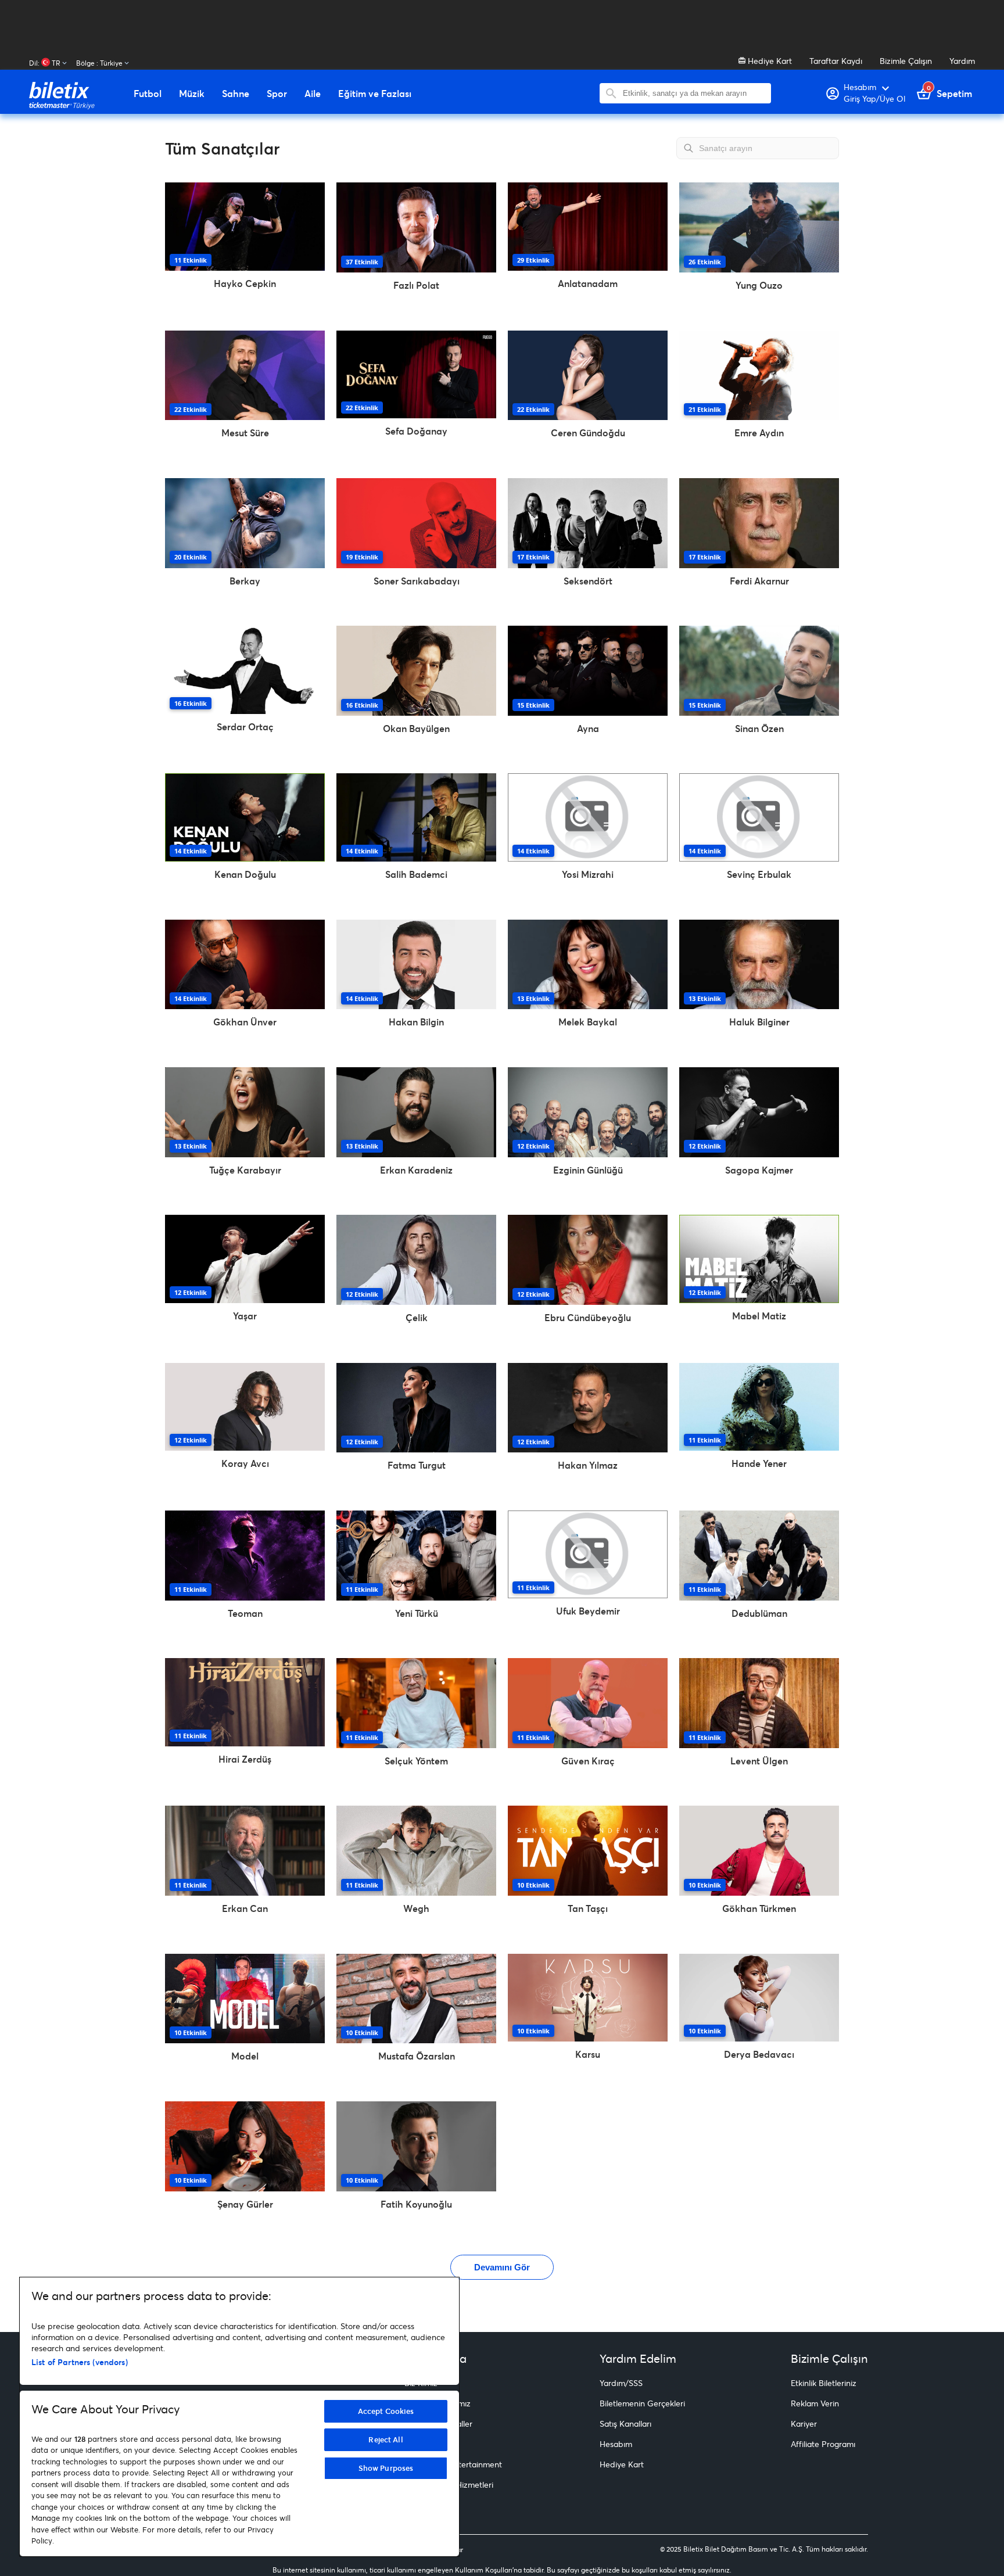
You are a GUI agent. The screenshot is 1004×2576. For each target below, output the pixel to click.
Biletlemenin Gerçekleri (642, 2403)
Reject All (386, 2439)
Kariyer (804, 2423)
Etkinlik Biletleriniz (824, 2383)
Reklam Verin (815, 2403)
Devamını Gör (502, 2267)
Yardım (962, 61)
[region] (239, 2417)
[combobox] (694, 93)
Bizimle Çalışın (906, 61)
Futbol (148, 94)
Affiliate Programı (823, 2444)
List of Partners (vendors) (80, 2362)
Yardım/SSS (621, 2383)
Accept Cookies (386, 2411)
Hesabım (616, 2444)
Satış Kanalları (625, 2423)
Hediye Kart (769, 61)
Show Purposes (386, 2468)
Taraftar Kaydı (836, 61)
